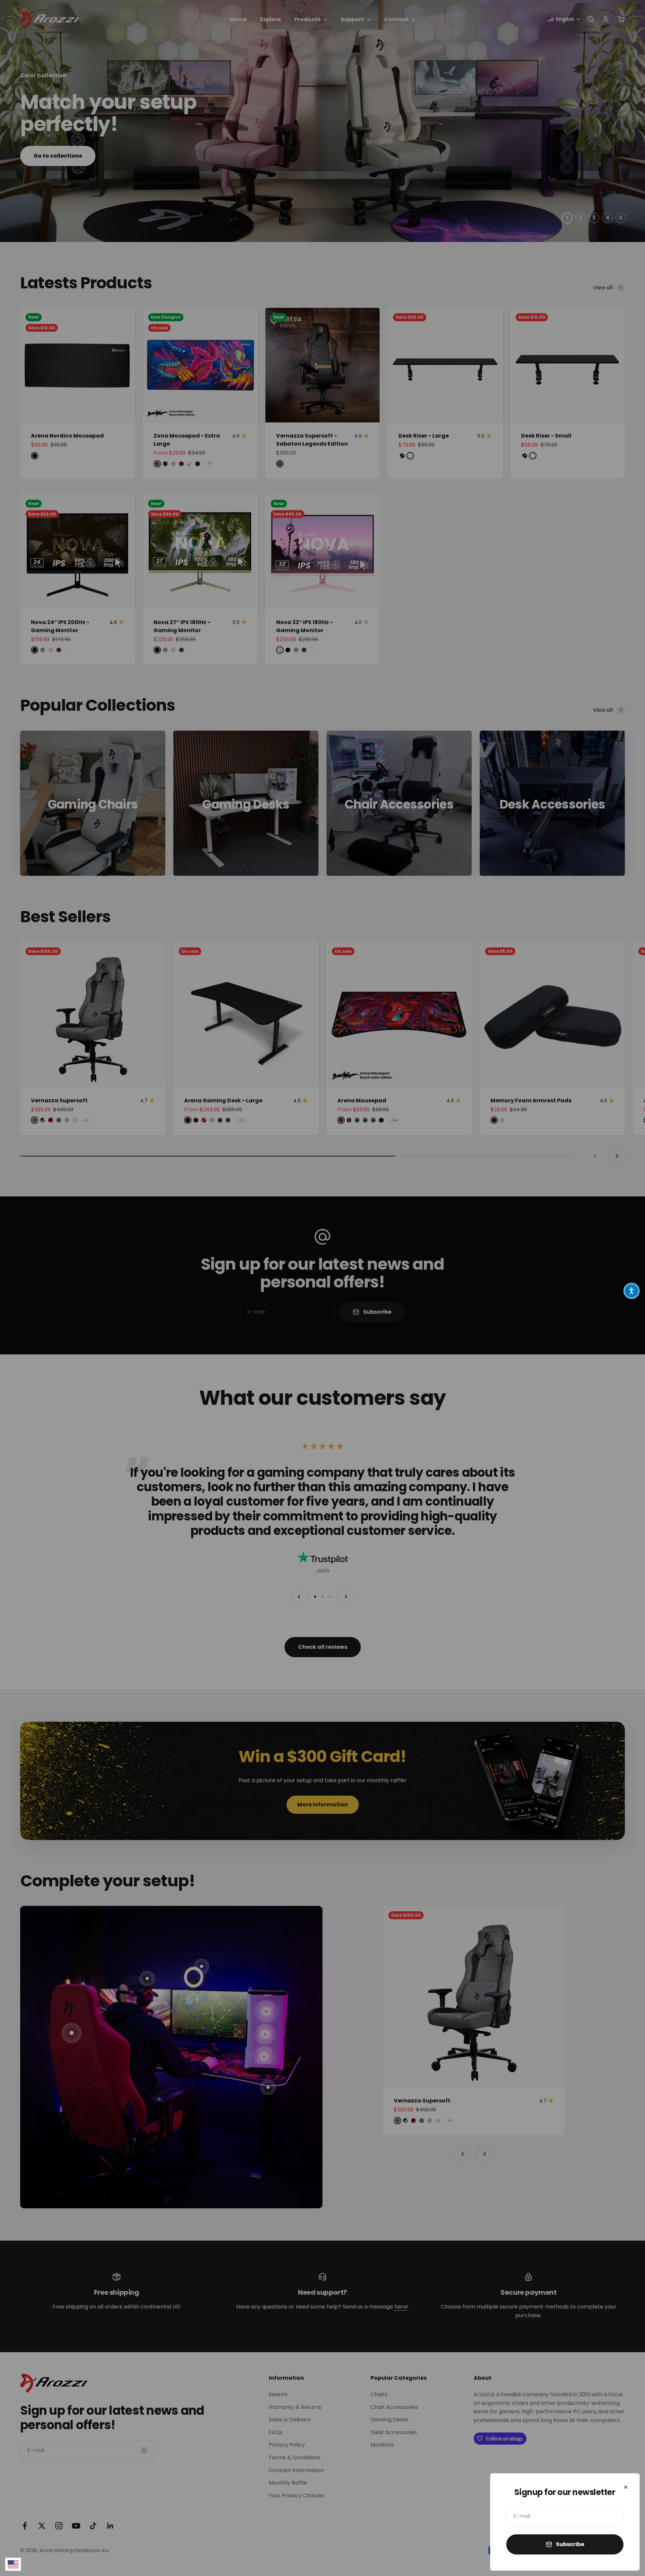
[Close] (626, 2487)
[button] (632, 1291)
